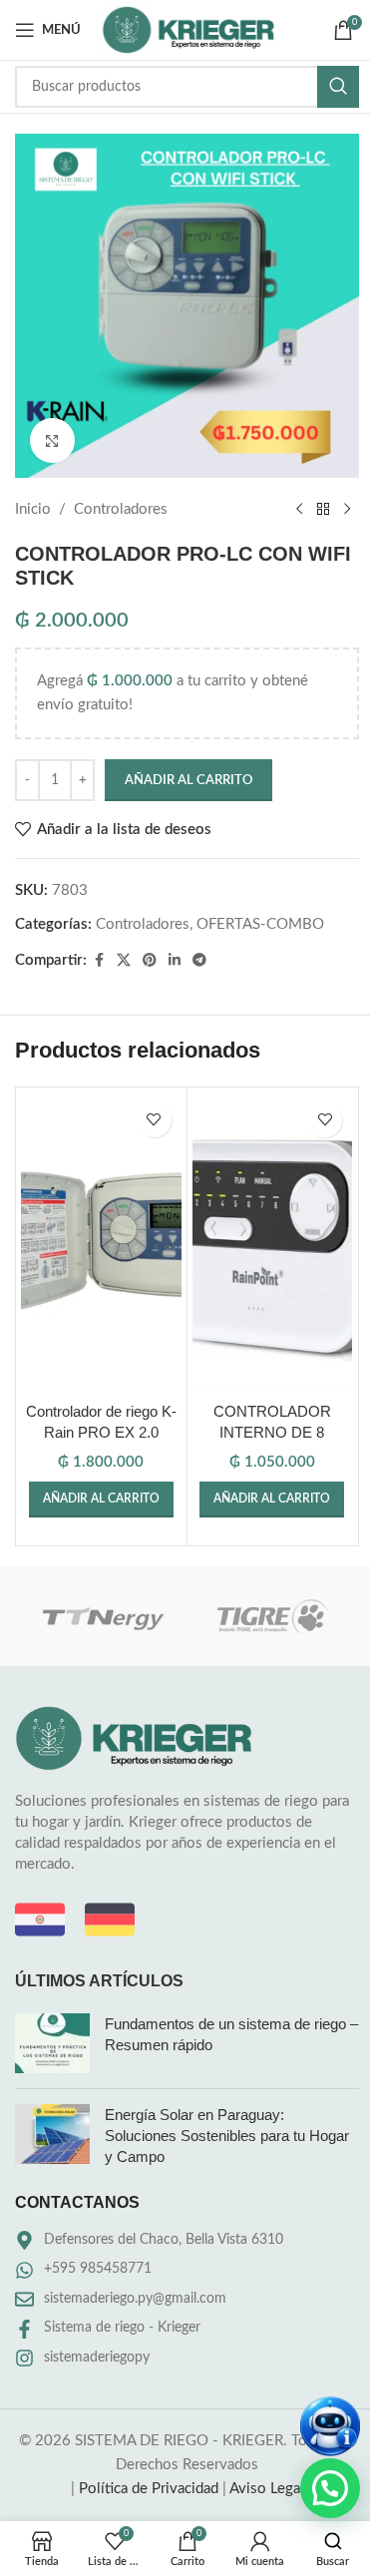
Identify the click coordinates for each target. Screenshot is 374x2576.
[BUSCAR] (338, 87)
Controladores (121, 509)
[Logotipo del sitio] (188, 29)
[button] (101, 1500)
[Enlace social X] (124, 961)
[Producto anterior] (299, 510)
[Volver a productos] (323, 510)
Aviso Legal (267, 2489)
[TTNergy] (101, 1616)
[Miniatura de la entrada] (52, 2043)
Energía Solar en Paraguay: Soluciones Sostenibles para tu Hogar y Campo (227, 2136)
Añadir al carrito (188, 781)
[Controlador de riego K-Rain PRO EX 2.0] (101, 1242)
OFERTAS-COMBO (260, 924)
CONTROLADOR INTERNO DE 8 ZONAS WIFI (272, 1432)
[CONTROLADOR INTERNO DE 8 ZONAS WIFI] (273, 1242)
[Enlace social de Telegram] (199, 961)
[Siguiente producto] (347, 510)
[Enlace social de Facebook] (99, 961)
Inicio (33, 509)
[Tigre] (273, 1616)
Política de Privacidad (149, 2489)
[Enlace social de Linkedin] (175, 961)
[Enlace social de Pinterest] (150, 961)
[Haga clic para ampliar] (52, 440)
